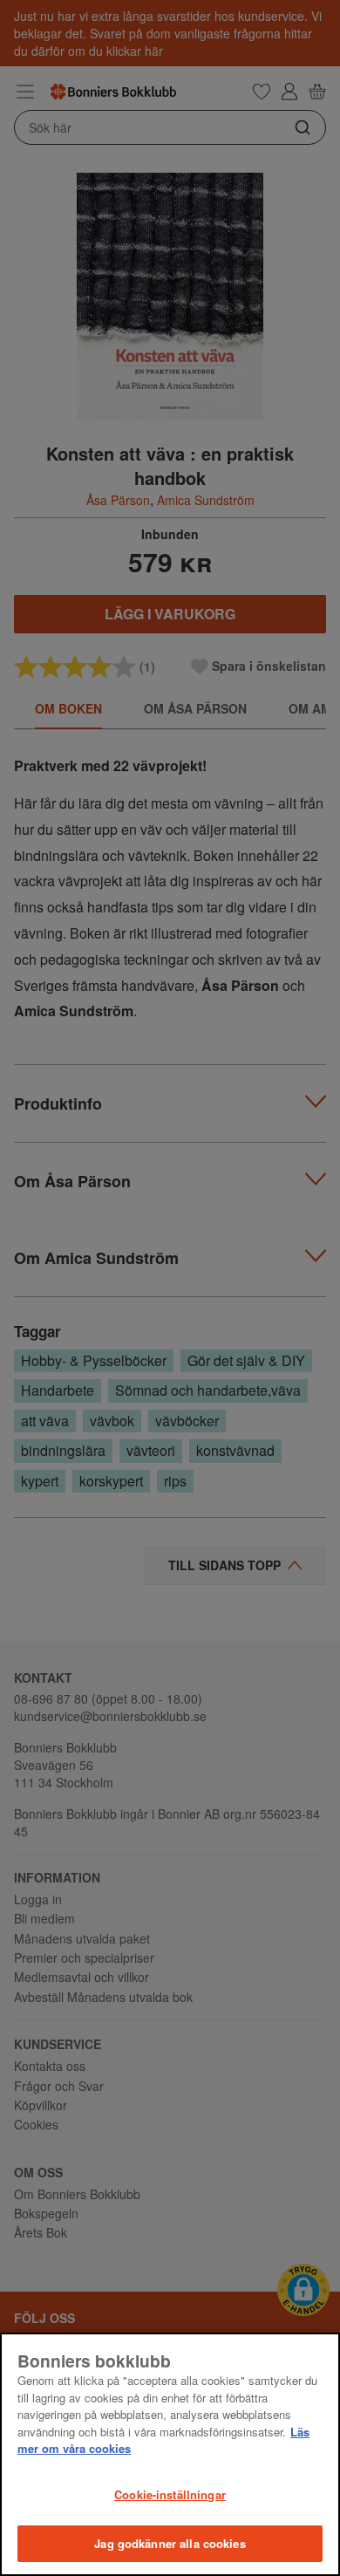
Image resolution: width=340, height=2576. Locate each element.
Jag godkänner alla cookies (170, 2543)
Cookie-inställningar (170, 2494)
